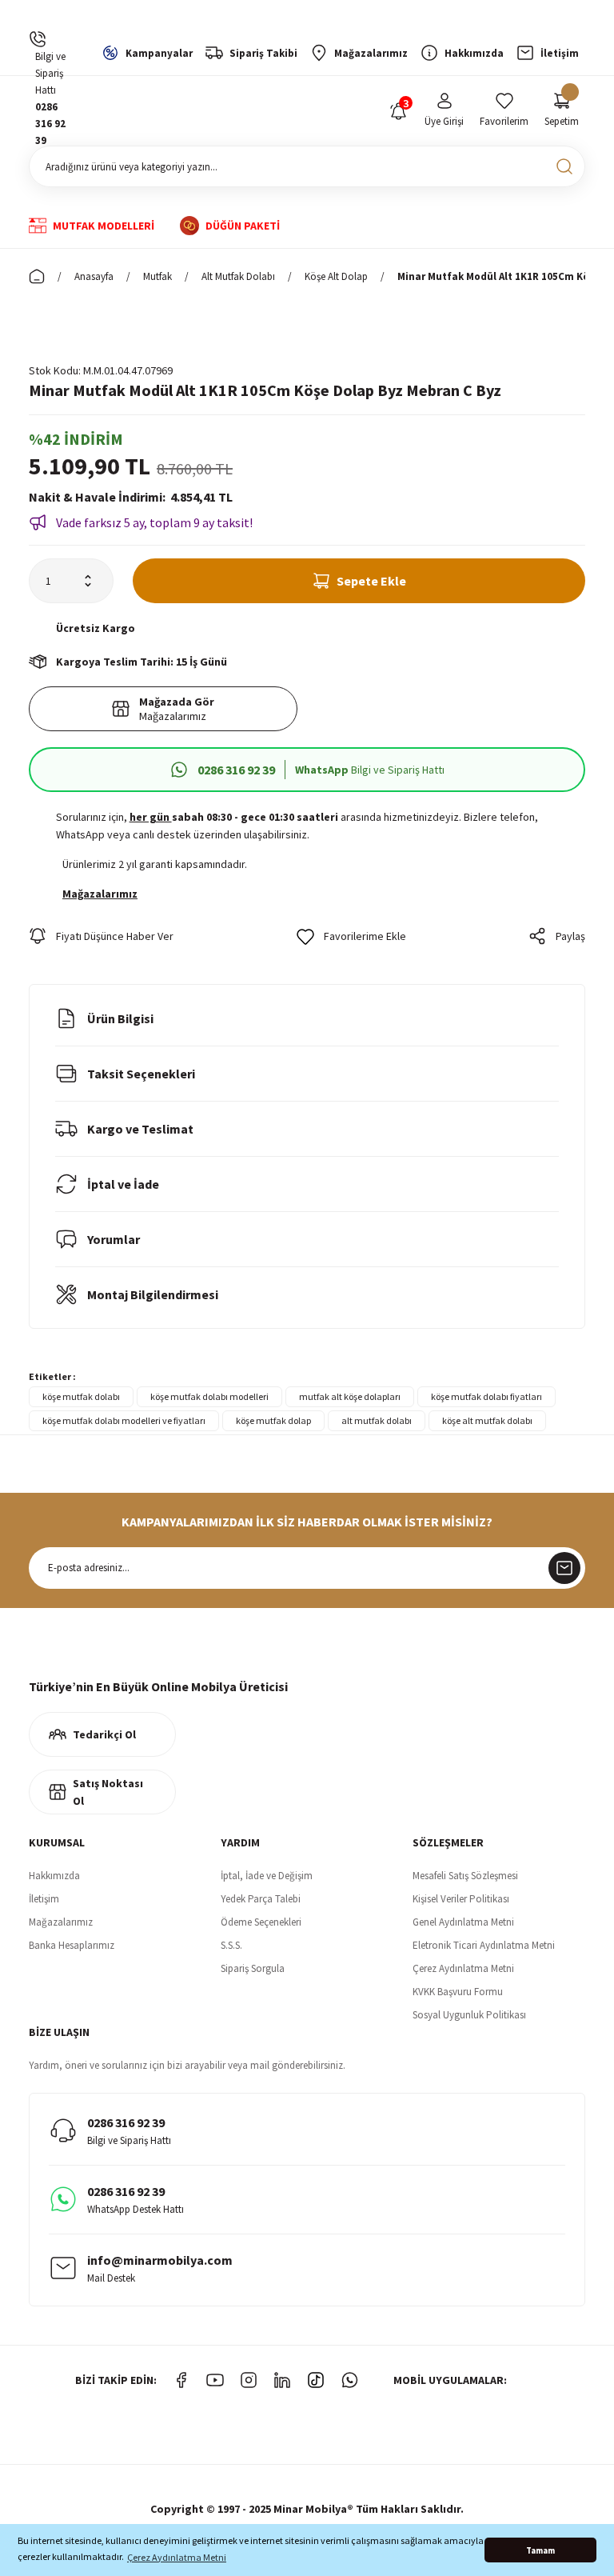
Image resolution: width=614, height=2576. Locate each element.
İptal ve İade (123, 1184)
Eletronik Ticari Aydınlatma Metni (484, 1945)
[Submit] (564, 1568)
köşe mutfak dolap (273, 1420)
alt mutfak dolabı (377, 1420)
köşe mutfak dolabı (81, 1396)
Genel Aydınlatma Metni (463, 1922)
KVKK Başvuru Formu (458, 1992)
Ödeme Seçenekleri (261, 1922)
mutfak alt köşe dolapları (350, 1396)
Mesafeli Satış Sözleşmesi (465, 1876)
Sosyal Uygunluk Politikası (469, 2015)
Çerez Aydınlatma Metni (463, 1968)
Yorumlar (114, 1239)
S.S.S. (231, 1945)
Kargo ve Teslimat (140, 1129)
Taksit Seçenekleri (141, 1074)
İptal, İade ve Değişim (267, 1876)
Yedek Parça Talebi (261, 1899)
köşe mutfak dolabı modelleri (209, 1396)
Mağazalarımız (61, 1922)
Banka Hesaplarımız (72, 1945)
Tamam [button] (540, 2550)
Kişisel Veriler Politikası (461, 1899)
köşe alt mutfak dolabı (487, 1420)
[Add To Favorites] (351, 936)
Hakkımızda (54, 1876)
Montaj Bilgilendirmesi (153, 1294)
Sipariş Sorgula (253, 1968)
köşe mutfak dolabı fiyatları (486, 1396)
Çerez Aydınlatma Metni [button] (177, 2557)
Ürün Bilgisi (120, 1018)
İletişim (44, 1899)
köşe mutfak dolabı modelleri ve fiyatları (124, 1420)
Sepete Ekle (371, 581)
